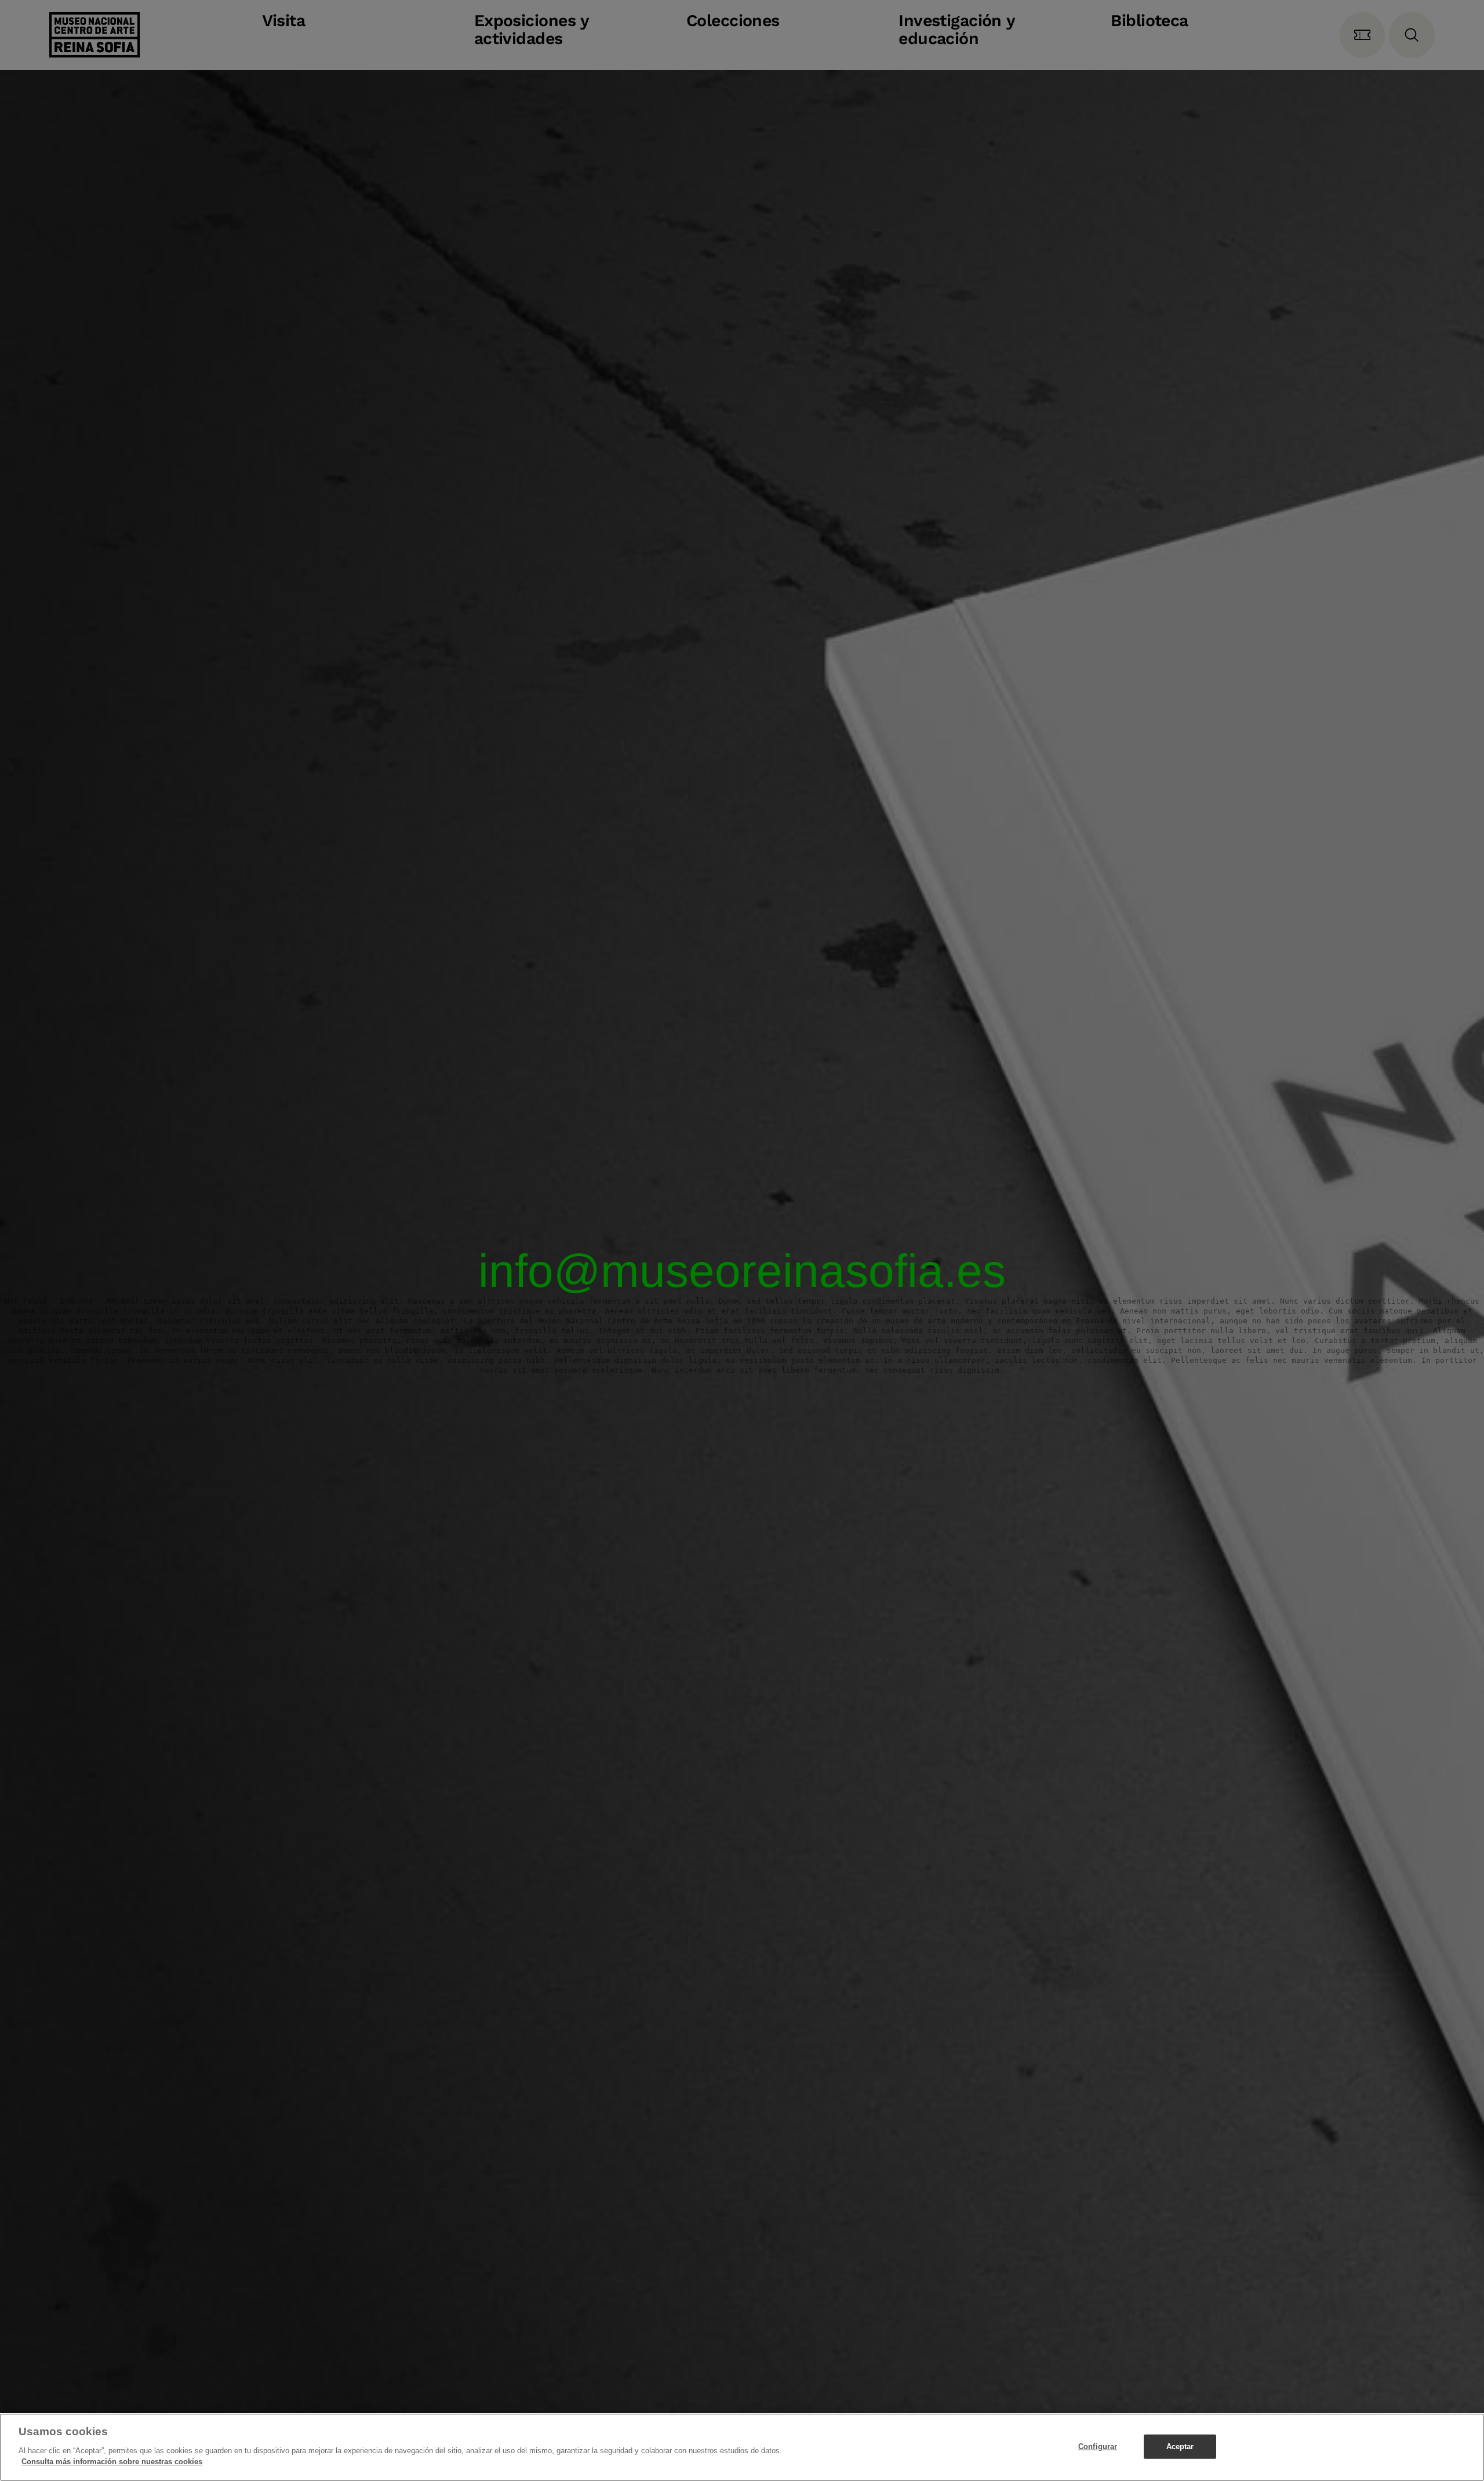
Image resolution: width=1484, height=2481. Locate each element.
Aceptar (1180, 2446)
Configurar (1098, 2446)
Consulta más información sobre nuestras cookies (112, 2462)
